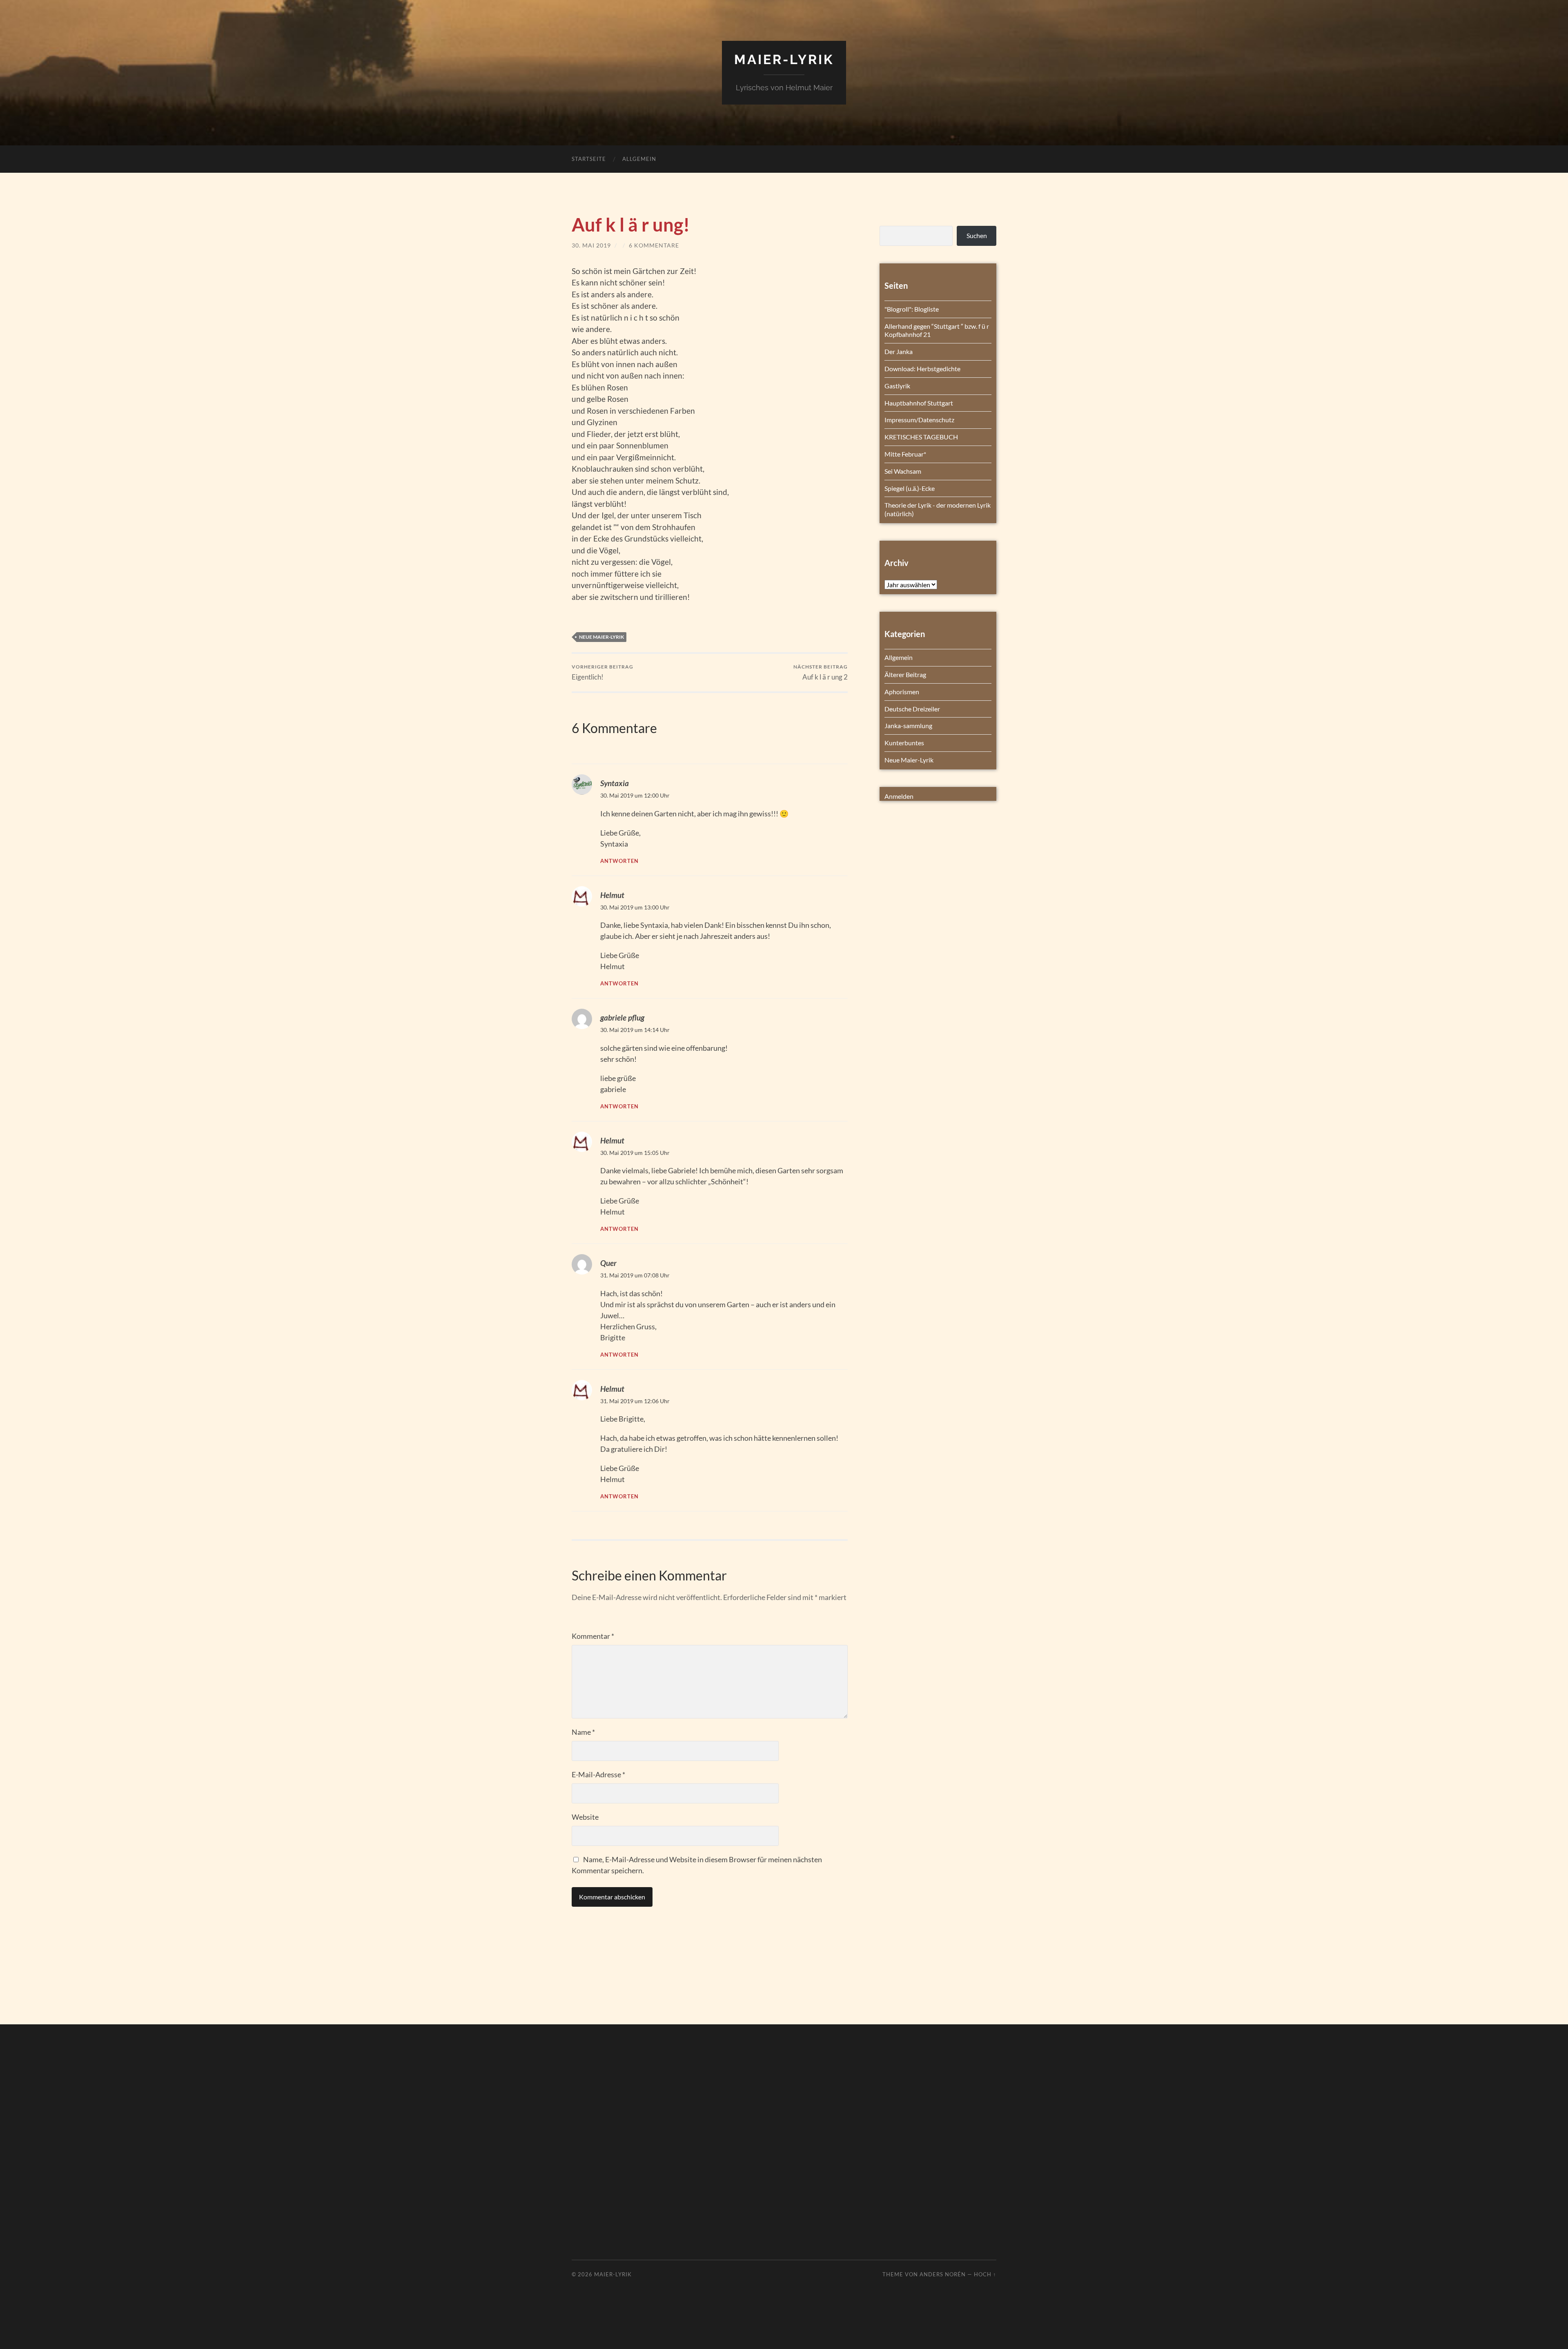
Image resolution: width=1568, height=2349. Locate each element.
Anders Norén (943, 2274)
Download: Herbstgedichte (922, 369)
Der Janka (899, 351)
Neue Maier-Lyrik (601, 637)
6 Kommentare (654, 245)
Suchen (977, 235)
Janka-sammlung (908, 725)
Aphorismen (902, 692)
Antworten (619, 861)
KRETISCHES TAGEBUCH (921, 437)
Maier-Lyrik (784, 59)
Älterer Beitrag (905, 674)
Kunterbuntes (904, 743)
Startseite (589, 159)
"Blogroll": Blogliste (912, 309)
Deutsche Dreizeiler (912, 709)
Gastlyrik (897, 386)
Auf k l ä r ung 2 (821, 672)
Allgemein (639, 159)
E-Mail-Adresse (598, 1774)
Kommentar (593, 1636)
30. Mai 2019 (591, 245)
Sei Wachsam (903, 471)
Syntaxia (615, 783)
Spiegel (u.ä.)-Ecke (910, 488)
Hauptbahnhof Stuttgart (919, 403)
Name (583, 1732)
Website (585, 1817)
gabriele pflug (622, 1017)
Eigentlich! (602, 672)
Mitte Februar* (905, 454)
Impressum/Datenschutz (919, 420)
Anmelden (899, 796)
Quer (608, 1263)
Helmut (612, 895)
